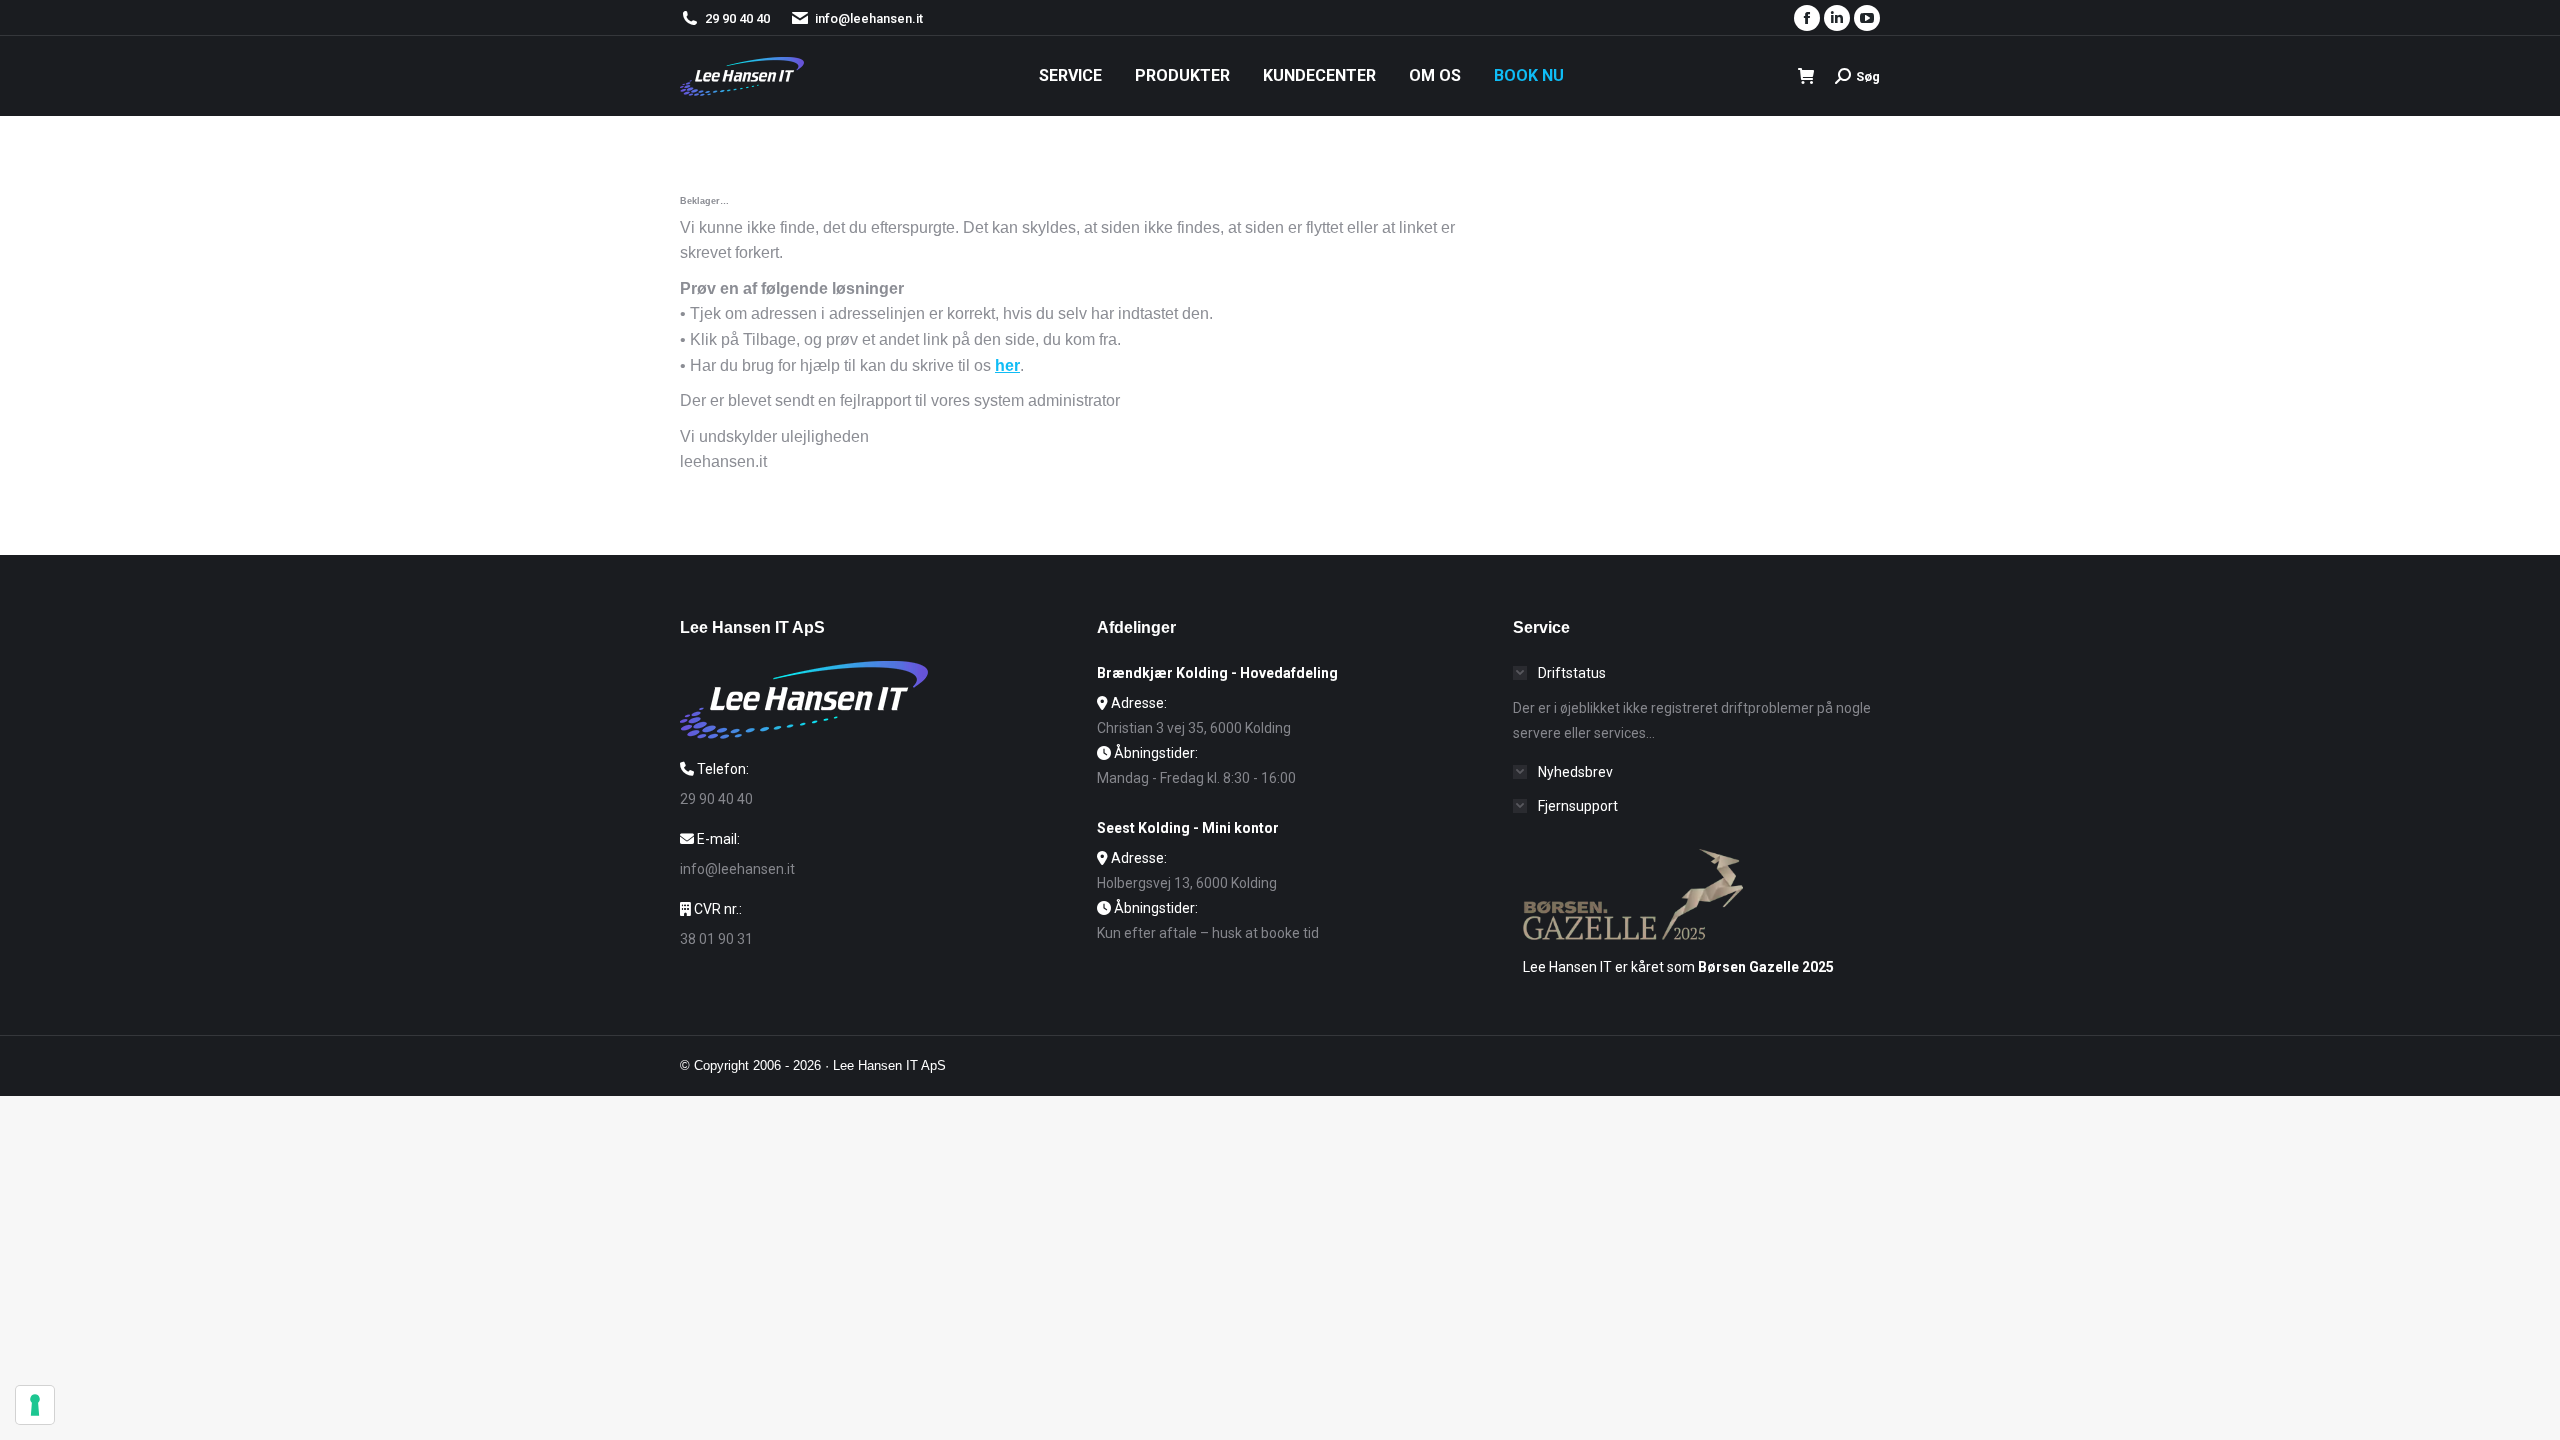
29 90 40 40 (737, 18)
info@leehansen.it (869, 18)
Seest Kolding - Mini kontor (1188, 828)
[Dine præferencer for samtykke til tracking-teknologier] (35, 1405)
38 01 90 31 (716, 939)
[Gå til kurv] (1806, 76)
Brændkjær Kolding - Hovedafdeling (1217, 673)
